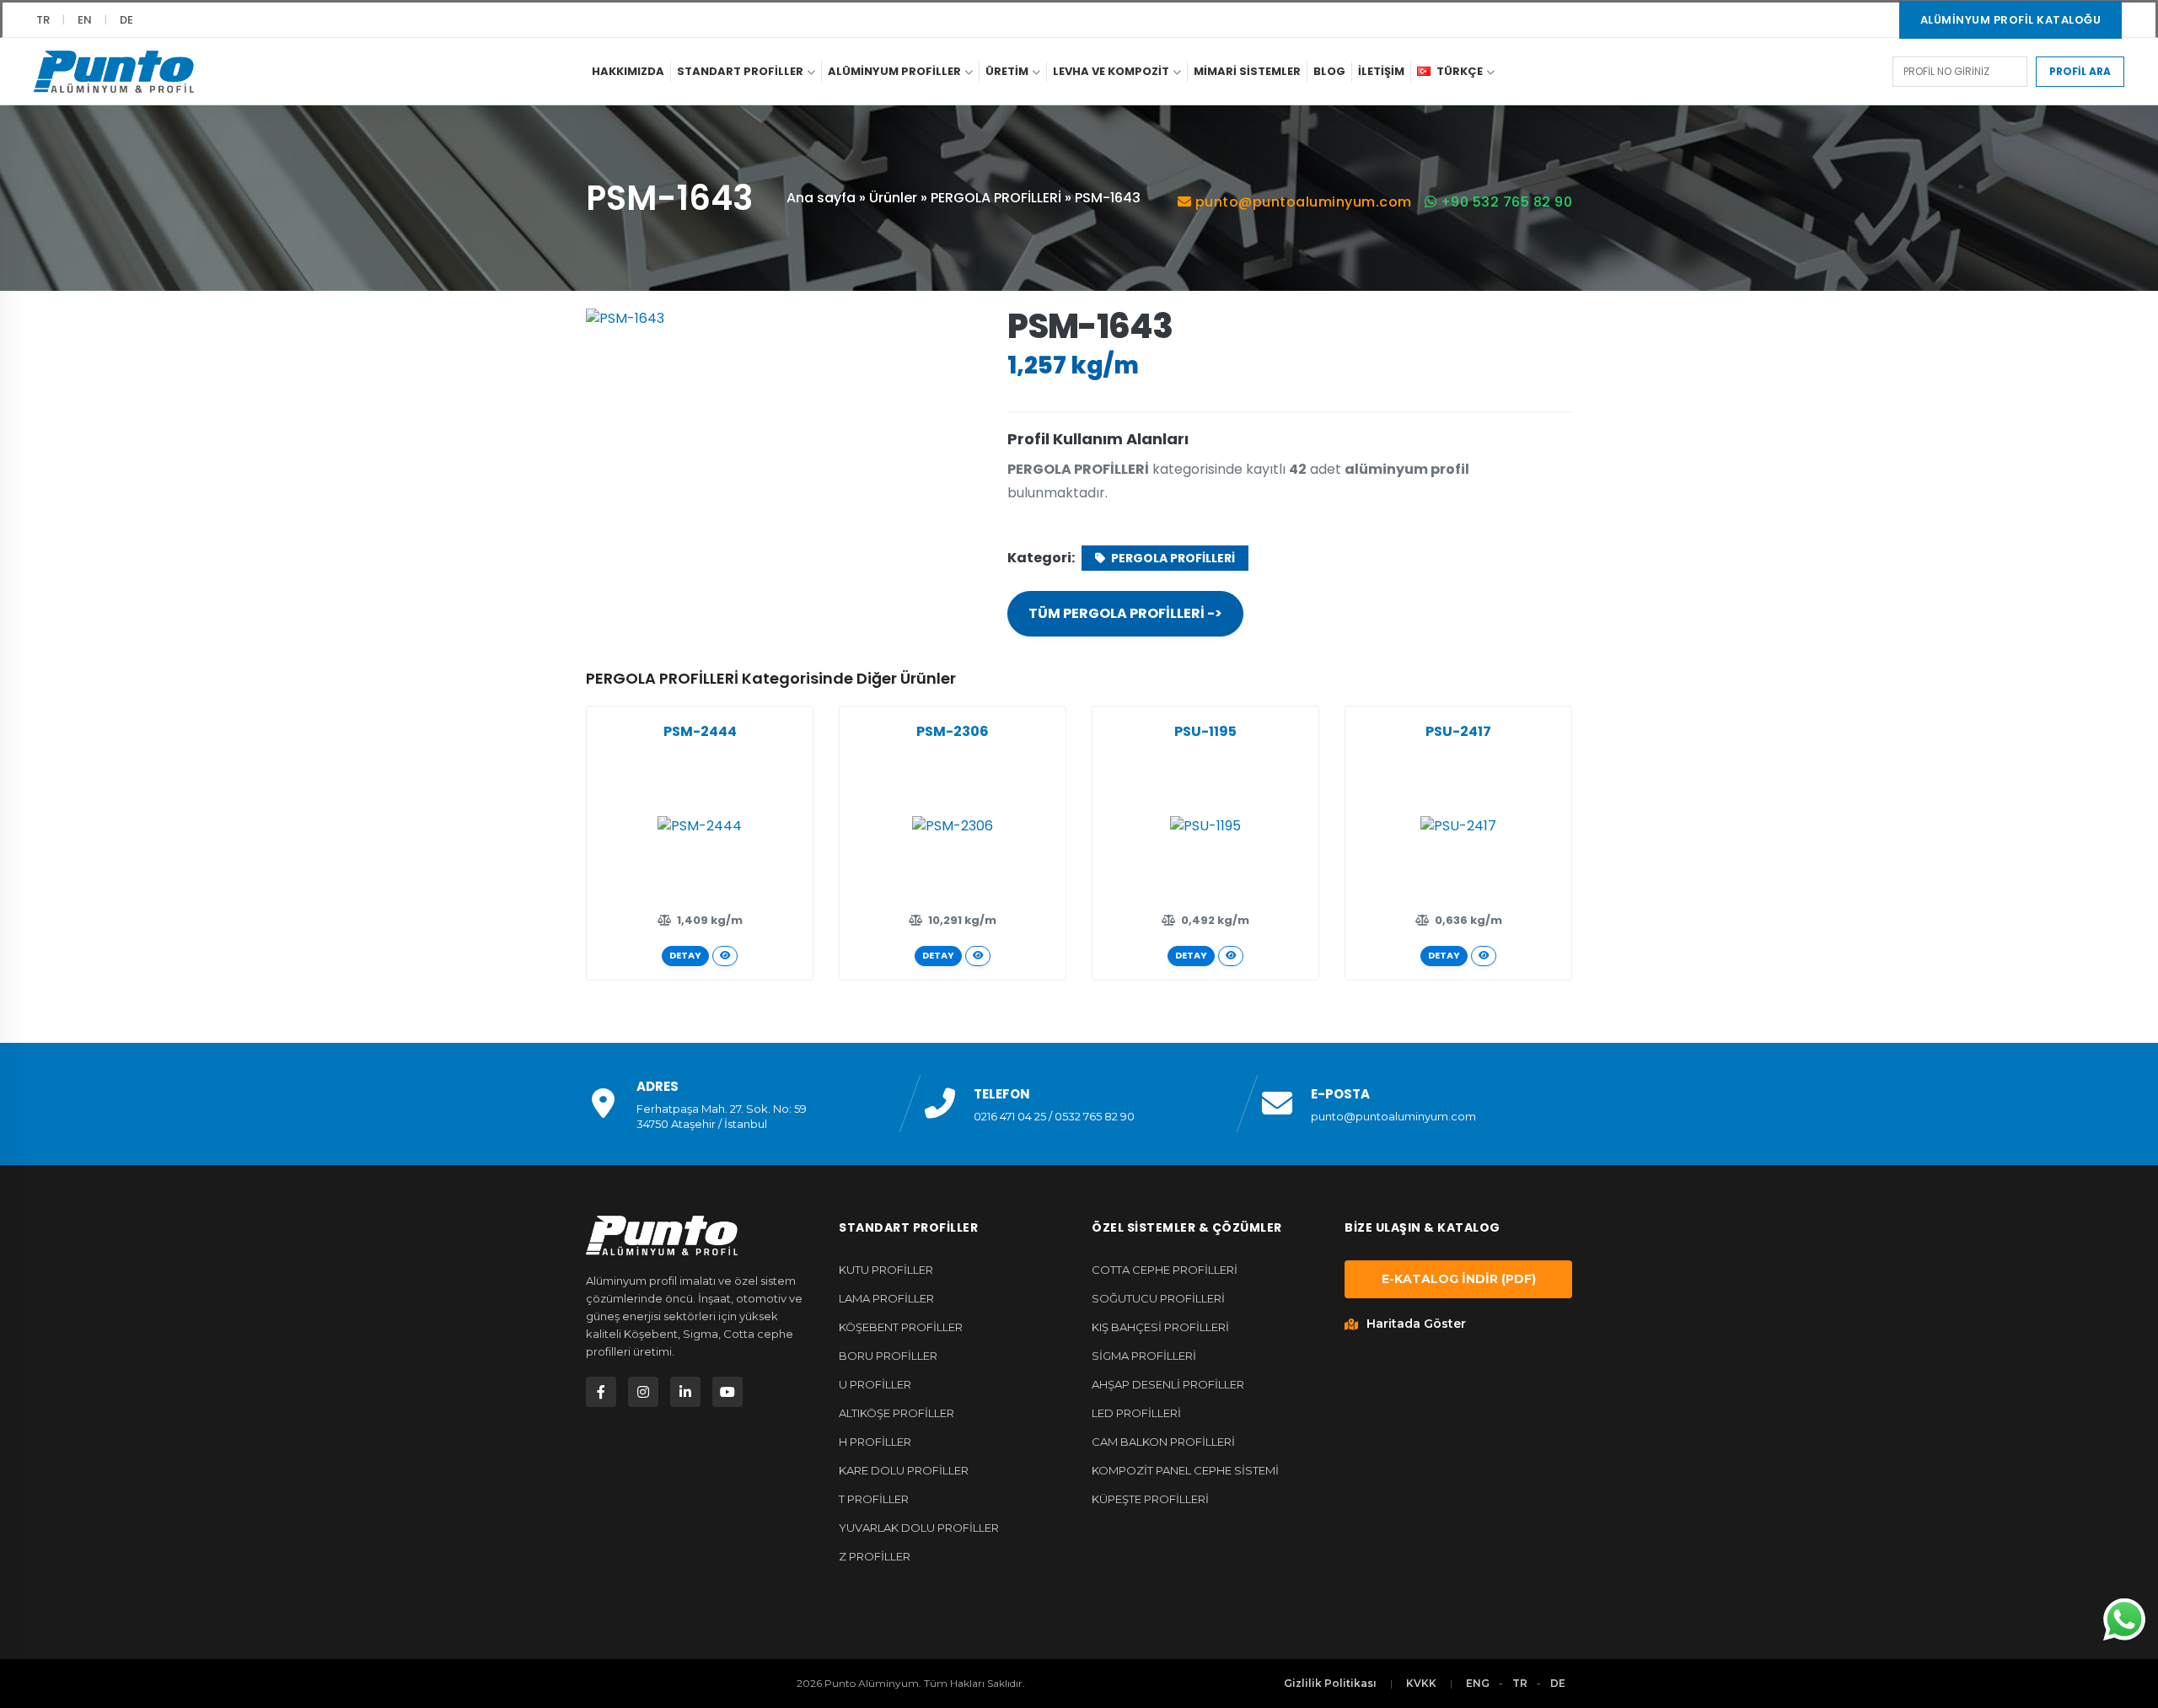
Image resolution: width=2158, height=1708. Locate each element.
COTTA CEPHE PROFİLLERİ (1165, 1270)
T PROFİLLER (874, 1499)
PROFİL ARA (2080, 71)
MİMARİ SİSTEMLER (1247, 71)
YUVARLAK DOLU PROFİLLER (919, 1528)
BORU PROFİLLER (888, 1356)
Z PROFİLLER (875, 1556)
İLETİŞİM (1381, 71)
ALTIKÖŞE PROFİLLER (896, 1413)
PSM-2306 (953, 731)
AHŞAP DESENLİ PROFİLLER (1168, 1384)
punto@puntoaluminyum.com (1302, 202)
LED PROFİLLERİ (1136, 1413)
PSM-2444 (700, 731)
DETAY (685, 955)
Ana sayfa (821, 198)
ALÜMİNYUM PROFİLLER (894, 71)
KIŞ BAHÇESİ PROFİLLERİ (1160, 1327)
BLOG (1329, 71)
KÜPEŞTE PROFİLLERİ (1150, 1499)
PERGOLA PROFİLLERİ (996, 198)
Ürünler (893, 198)
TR (43, 20)
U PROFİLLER (875, 1384)
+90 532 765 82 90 (1504, 202)
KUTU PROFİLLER (886, 1270)
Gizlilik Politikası (1330, 1683)
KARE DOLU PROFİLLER (904, 1470)
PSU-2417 (1458, 731)
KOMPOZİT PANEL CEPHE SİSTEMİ (1185, 1470)
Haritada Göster (1416, 1324)
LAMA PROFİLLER (886, 1298)
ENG (1478, 1683)
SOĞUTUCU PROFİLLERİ (1158, 1298)
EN (85, 20)
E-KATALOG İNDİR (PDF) (1459, 1279)
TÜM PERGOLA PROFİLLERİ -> (1125, 613)
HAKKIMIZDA (628, 71)
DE (126, 20)
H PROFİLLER (875, 1442)
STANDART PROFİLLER (740, 71)
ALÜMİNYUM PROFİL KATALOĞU (2011, 20)
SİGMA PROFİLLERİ (1144, 1356)
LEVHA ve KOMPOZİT (1111, 71)
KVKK (1421, 1683)
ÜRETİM (1007, 71)
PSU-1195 (1205, 731)
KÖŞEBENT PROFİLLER (901, 1327)
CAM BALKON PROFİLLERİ (1163, 1442)
